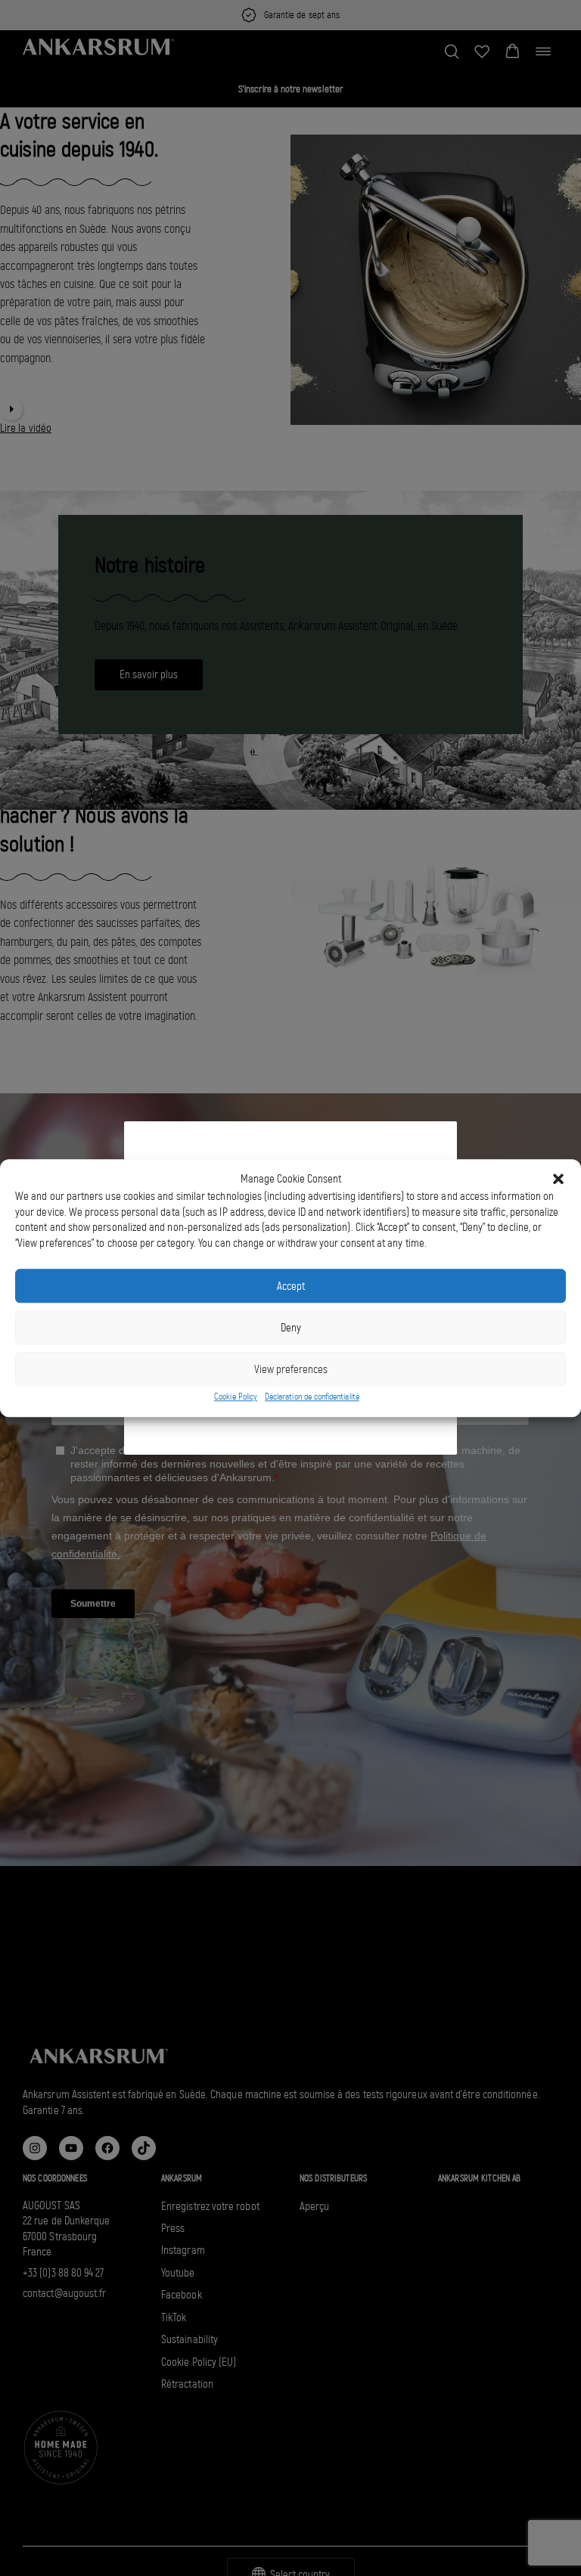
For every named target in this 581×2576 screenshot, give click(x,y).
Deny (291, 1328)
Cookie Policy (236, 1397)
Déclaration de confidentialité (312, 1397)
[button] (558, 1179)
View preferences (291, 1369)
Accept (291, 1286)
